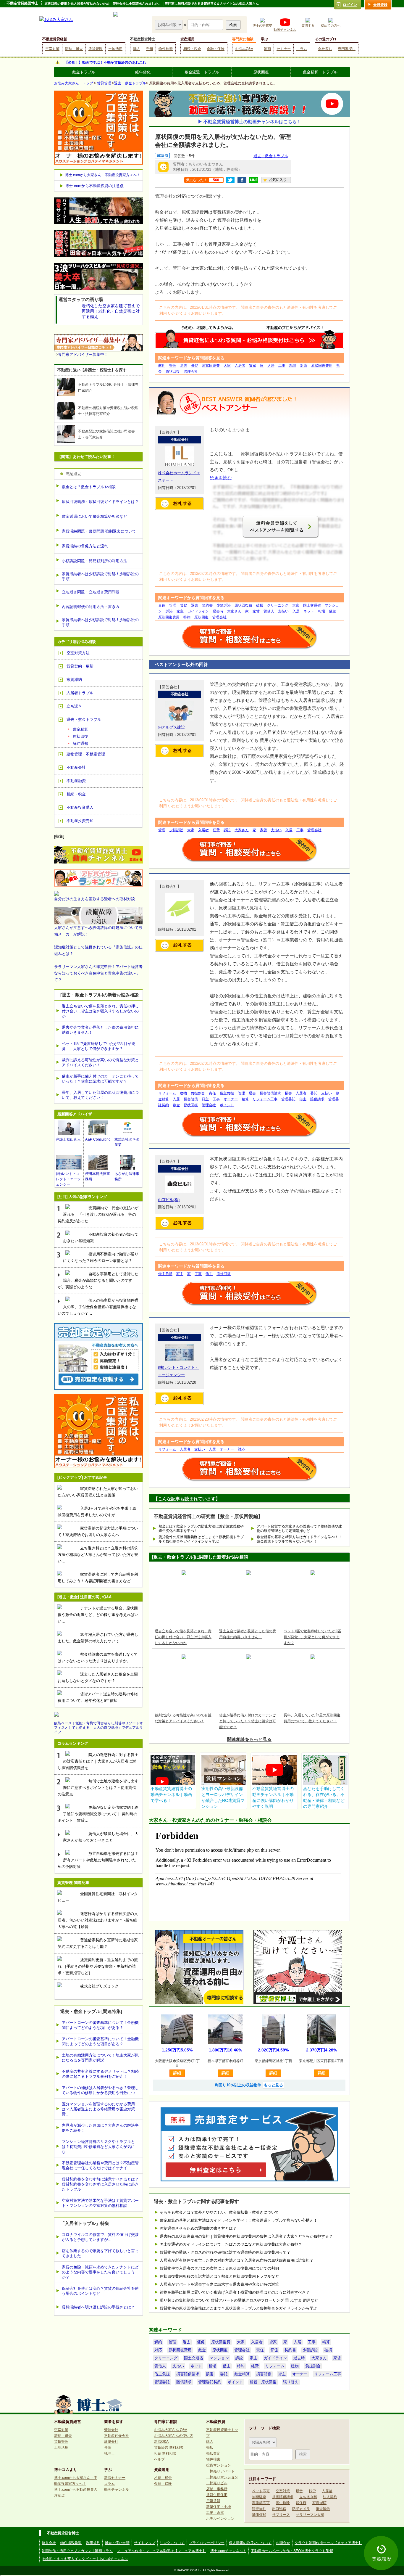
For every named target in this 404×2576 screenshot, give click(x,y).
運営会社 (49, 2543)
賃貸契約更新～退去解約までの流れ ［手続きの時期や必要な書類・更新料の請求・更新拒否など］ (98, 1966)
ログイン (350, 5)
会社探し (325, 49)
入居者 (240, 366)
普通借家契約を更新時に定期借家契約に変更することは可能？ (98, 1943)
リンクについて (172, 2543)
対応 (304, 366)
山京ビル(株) (169, 1200)
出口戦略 (279, 2509)
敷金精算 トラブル (320, 72)
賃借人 (269, 611)
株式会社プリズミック (99, 1986)
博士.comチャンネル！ (228, 2551)
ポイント (227, 1105)
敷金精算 (242, 2374)
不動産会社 (76, 767)
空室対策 (52, 49)
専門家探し (347, 49)
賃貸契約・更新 (80, 666)
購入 (137, 49)
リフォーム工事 (265, 1099)
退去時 (218, 611)
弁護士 (109, 2448)
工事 (282, 366)
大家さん (234, 611)
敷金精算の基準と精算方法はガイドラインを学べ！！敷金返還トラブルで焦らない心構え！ (299, 1539)
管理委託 (288, 1099)
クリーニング (278, 605)
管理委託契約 (210, 2382)
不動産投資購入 (80, 807)
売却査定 (213, 2453)
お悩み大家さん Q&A (171, 2430)
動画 (267, 49)
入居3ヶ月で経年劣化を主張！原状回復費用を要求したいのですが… (97, 1512)
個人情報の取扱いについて (250, 2543)
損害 (288, 1093)
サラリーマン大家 (310, 2515)
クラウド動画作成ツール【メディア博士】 (328, 2543)
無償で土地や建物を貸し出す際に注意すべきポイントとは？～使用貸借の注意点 (98, 1788)
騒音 (299, 2491)
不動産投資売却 (80, 821)
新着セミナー (115, 2478)
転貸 (312, 2491)
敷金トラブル (84, 72)
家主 (180, 611)
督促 (184, 605)
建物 (183, 1093)
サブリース (281, 2515)
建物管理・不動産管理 (86, 754)
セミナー (284, 49)
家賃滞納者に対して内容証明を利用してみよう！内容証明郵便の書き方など (98, 1578)
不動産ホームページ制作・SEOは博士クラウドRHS (292, 2551)
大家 (227, 366)
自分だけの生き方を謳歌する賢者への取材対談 (94, 899)
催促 (195, 366)
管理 (173, 366)
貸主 (205, 1099)
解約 (162, 366)
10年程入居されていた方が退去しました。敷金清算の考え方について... (98, 1638)
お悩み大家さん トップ (74, 83)
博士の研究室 (262, 25)
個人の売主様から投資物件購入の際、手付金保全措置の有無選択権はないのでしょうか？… (98, 1307)
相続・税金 (192, 49)
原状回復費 (211, 366)
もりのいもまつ (202, 164)
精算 (293, 366)
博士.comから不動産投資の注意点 (94, 186)
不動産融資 (76, 781)
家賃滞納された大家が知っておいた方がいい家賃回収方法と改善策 (98, 1492)
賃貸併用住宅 (217, 2495)
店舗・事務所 (217, 2489)
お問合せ (283, 2543)
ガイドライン (198, 611)
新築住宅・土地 (219, 2507)
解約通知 (80, 743)
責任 (162, 605)
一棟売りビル (217, 2483)
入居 (271, 366)
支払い (283, 611)
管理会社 (191, 372)
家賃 (256, 611)
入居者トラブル (80, 693)
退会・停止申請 (117, 2543)
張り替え (291, 2382)
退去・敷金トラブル (130, 83)
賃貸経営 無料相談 (169, 2448)
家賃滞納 (74, 680)
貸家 (253, 366)
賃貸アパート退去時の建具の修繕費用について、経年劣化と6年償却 (98, 1697)
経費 (216, 830)
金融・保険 (216, 49)
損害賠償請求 (270, 1093)
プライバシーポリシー (207, 2543)
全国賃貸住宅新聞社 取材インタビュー (98, 1897)
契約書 (207, 605)
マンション (219, 2358)
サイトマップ (145, 2543)
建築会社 (111, 2442)
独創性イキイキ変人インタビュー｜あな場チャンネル (85, 2559)
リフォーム (167, 1093)
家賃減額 (319, 2503)
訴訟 (169, 611)
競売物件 (259, 2509)
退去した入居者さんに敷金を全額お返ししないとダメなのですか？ (98, 1677)
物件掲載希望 (71, 2543)
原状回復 (261, 72)
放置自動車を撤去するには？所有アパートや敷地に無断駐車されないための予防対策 (98, 1860)
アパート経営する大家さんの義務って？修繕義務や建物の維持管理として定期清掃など (299, 1529)
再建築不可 (261, 2503)
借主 (332, 611)
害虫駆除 (283, 2503)
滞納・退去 (74, 49)
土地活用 (115, 49)
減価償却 (259, 2515)
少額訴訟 (224, 605)
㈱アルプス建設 (171, 727)
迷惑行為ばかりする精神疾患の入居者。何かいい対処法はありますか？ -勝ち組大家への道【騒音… (98, 1920)
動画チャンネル (285, 30)
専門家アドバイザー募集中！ (83, 354)
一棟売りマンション (222, 2477)
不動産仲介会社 (117, 2436)
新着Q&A (161, 2442)
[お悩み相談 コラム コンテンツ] (169, 24)
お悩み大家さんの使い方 (174, 2436)
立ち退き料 (308, 2497)
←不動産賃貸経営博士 (21, 3)
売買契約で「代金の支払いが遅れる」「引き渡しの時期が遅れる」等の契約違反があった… (98, 1214)
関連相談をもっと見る (249, 1739)
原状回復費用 (322, 366)
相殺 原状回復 (263, 2382)
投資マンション (219, 2465)
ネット (309, 611)
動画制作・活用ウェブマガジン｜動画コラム (77, 2551)
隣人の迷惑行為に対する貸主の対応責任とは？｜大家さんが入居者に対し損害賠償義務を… (98, 1761)
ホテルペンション (220, 2519)
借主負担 (227, 1093)
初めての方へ (331, 25)
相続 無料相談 (165, 2453)
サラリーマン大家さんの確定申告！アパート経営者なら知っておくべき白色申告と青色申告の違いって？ (98, 973)
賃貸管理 (96, 49)
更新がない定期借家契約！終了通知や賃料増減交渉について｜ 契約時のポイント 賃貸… (98, 1814)
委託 (314, 1093)
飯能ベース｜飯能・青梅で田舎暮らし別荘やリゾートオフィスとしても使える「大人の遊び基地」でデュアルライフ (98, 1728)
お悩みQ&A (244, 49)
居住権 (301, 2503)
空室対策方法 (78, 653)
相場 (321, 611)
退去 (184, 366)
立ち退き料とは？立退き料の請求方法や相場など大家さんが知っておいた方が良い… (98, 1555)
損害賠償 (191, 1099)
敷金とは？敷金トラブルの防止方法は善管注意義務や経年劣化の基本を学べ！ (201, 1529)
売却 (149, 49)
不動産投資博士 (143, 39)
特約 (187, 617)
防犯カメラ (301, 2509)
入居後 (327, 2491)
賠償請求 (317, 1099)
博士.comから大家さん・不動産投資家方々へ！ (103, 175)
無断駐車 (259, 2497)
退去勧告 (323, 2509)
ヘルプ (159, 2459)
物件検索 (166, 49)
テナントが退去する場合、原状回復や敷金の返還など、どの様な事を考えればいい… (98, 1615)
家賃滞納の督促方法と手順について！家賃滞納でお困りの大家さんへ (98, 1531)
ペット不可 (261, 2491)
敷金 (176, 1105)
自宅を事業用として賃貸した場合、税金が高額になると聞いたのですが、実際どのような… (98, 1280)
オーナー (231, 1099)
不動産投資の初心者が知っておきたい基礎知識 (101, 1238)
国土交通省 (312, 605)
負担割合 (198, 1093)
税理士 (109, 2453)
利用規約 (93, 2543)
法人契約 (330, 2497)
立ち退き (74, 706)
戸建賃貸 (213, 2501)
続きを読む (221, 478)
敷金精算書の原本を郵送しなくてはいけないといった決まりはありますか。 (98, 1658)
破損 (260, 605)
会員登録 (380, 5)
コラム (302, 49)
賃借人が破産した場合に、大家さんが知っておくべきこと (101, 1837)
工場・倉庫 (215, 2513)
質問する (308, 25)
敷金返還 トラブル (202, 72)
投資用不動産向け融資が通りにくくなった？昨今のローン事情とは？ (101, 1257)
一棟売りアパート (220, 2471)
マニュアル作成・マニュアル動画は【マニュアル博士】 (161, 2551)
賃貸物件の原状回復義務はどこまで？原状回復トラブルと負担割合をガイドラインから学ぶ (201, 1539)
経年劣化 (143, 72)
